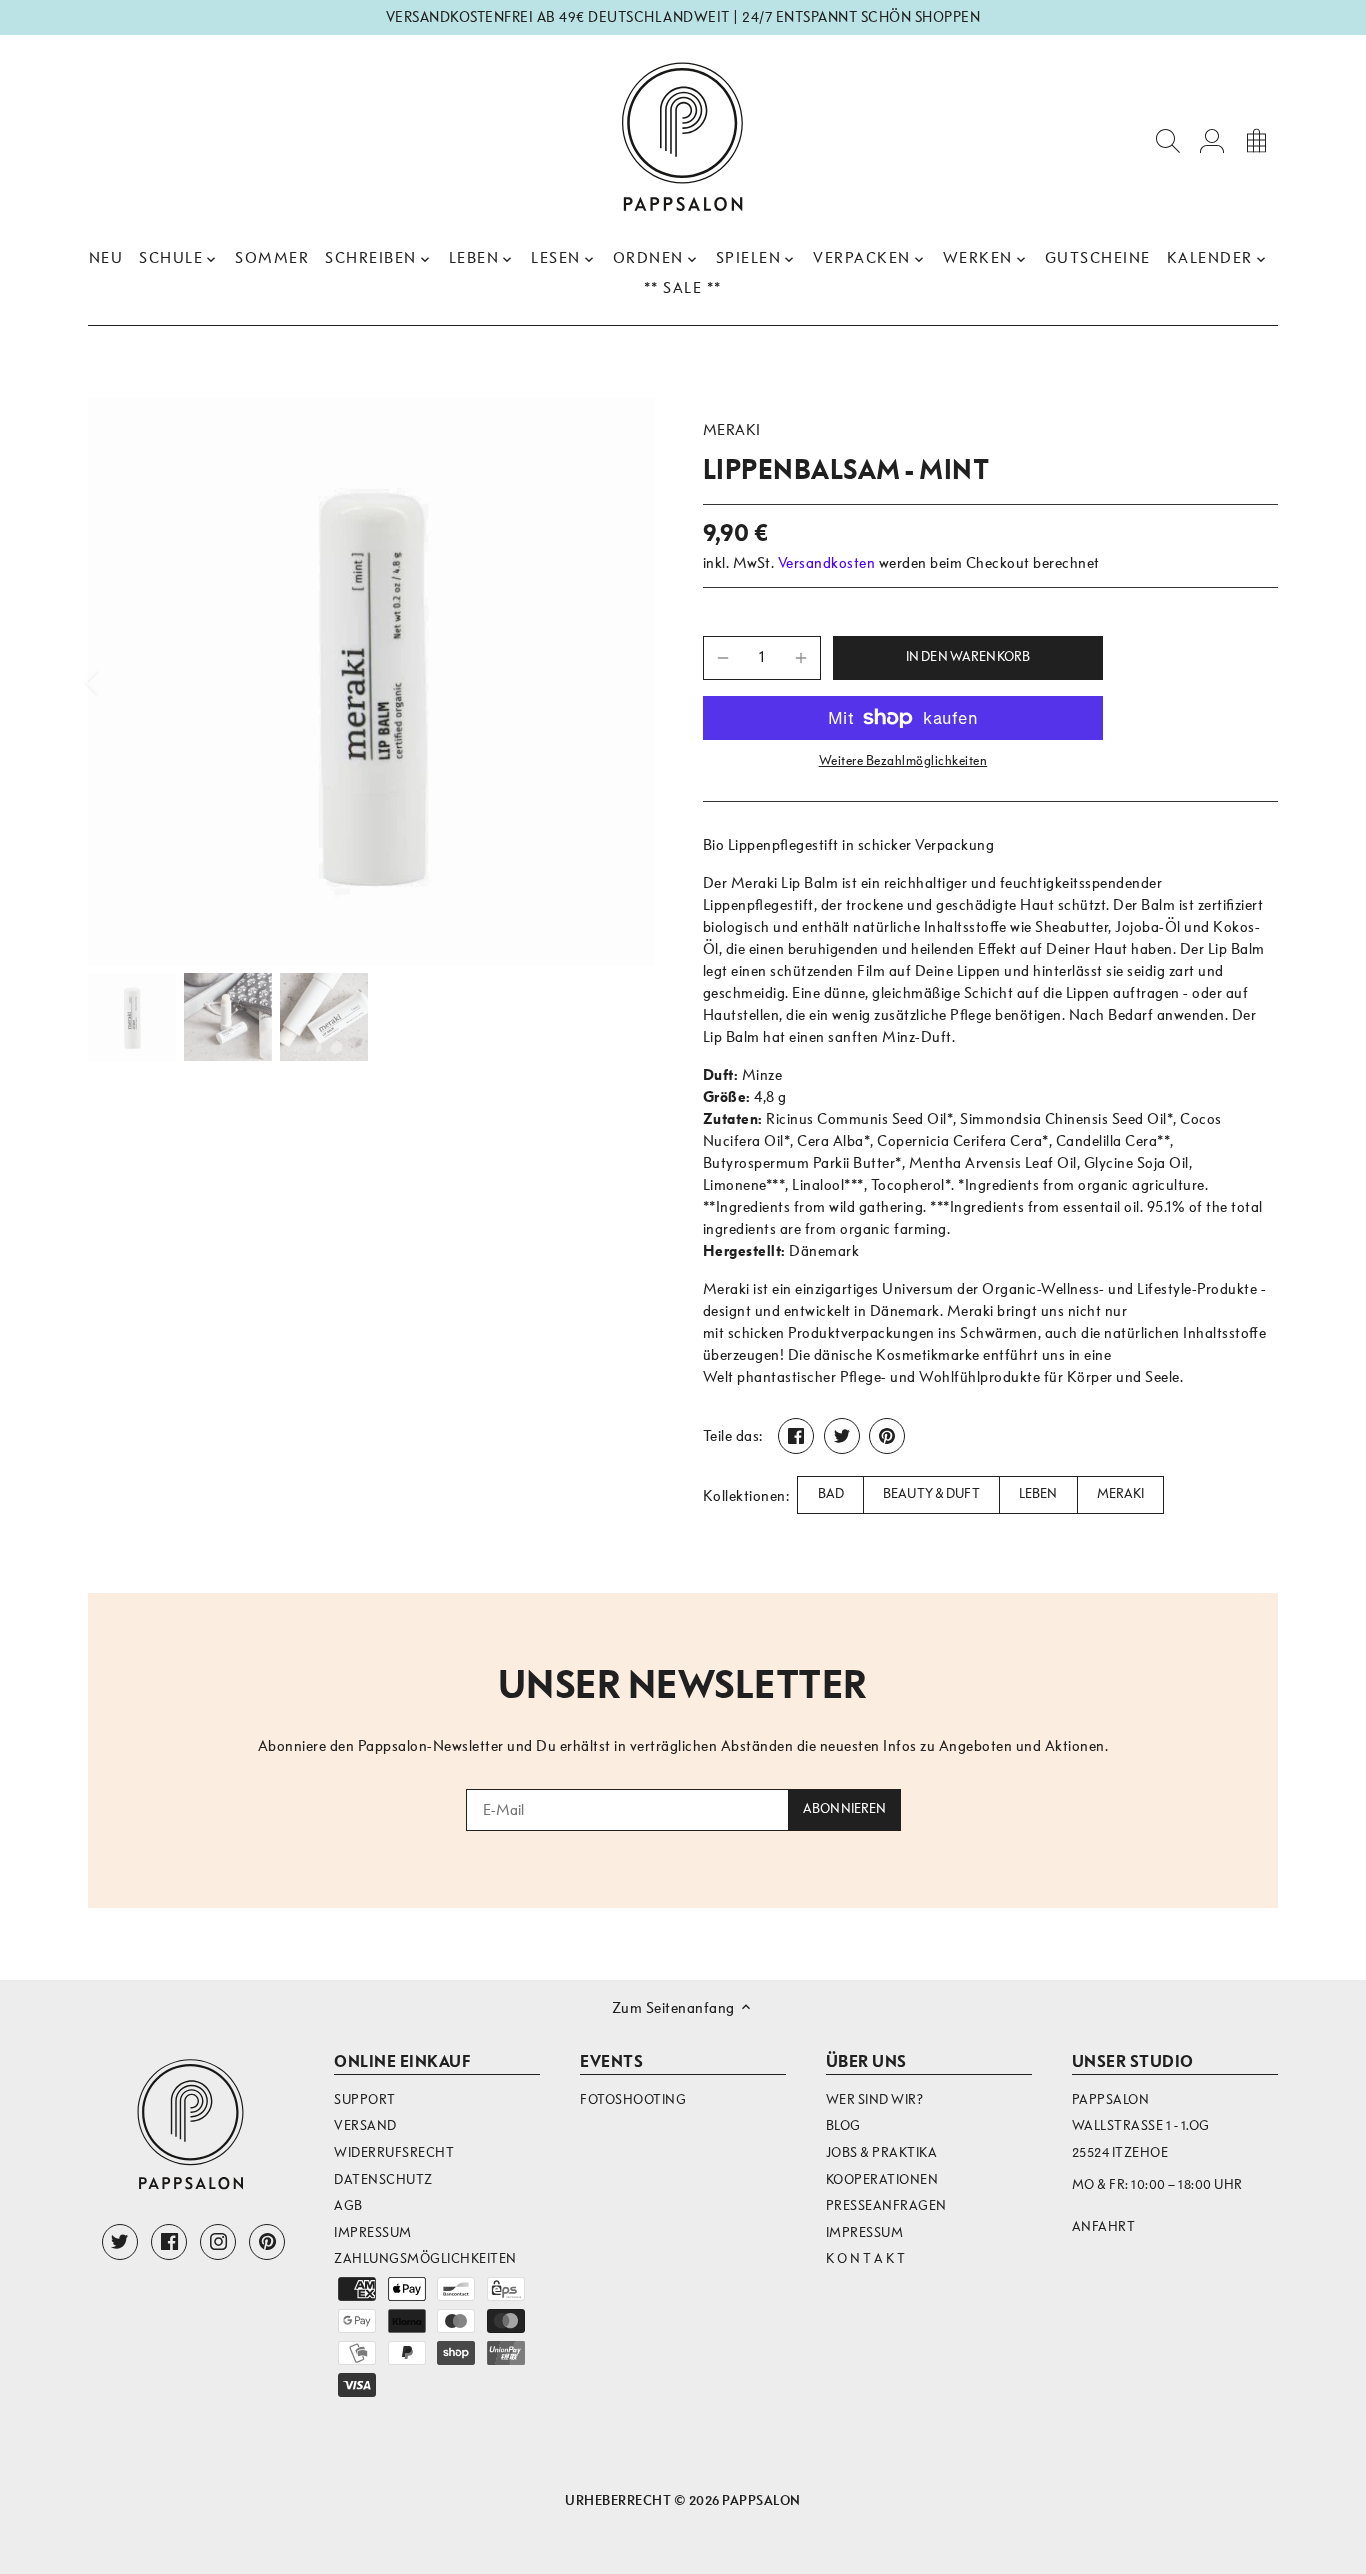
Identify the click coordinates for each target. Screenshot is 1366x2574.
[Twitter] (120, 2242)
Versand (365, 2125)
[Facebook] (169, 2242)
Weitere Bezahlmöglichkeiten (903, 761)
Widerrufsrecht (394, 2152)
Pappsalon (761, 2500)
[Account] (1212, 139)
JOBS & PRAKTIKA (882, 2152)
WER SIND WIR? (875, 2099)
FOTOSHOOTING (633, 2099)
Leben (1038, 1494)
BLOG (843, 2125)
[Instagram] (218, 2242)
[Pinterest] (267, 2242)
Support (365, 2099)
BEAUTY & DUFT (931, 1494)
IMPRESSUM (865, 2232)
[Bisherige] (118, 682)
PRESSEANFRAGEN (886, 2205)
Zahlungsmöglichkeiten (425, 2258)
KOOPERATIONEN (882, 2179)
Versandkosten (827, 563)
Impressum (373, 2232)
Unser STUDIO (1133, 2061)
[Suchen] (1168, 139)
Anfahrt (1104, 2226)
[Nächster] (625, 682)
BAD (831, 1494)
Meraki (732, 430)
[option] (371, 681)
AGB (348, 2205)
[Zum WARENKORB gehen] (1256, 139)
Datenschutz (383, 2179)
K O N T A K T (866, 2258)
